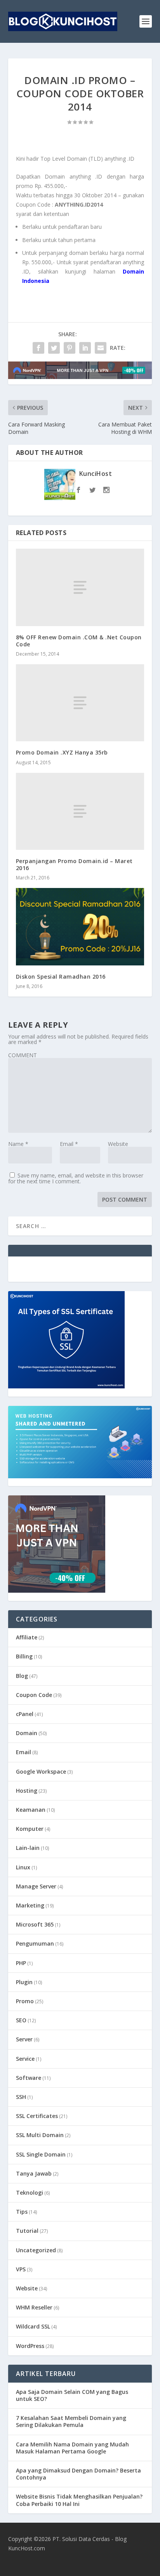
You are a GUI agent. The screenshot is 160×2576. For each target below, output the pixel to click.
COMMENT (23, 1055)
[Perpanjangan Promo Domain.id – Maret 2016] (80, 811)
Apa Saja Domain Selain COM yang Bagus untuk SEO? (72, 2395)
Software (29, 2078)
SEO (21, 2020)
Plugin (24, 1982)
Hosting (27, 1791)
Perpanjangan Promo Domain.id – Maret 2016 (74, 864)
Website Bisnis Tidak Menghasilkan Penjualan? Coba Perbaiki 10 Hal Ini (79, 2500)
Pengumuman (35, 1943)
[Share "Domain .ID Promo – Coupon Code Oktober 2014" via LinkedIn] (85, 348)
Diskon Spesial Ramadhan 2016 (61, 977)
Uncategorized (36, 2250)
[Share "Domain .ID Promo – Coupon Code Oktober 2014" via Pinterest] (70, 348)
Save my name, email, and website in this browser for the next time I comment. (76, 1178)
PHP (21, 1963)
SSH (21, 2097)
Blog (22, 1676)
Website (118, 1144)
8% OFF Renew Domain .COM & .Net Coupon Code (79, 641)
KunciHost (96, 474)
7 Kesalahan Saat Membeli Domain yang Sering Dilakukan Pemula (71, 2421)
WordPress (30, 2346)
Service (25, 2059)
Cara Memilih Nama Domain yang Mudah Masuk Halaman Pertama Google (72, 2448)
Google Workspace (41, 1771)
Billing (24, 1656)
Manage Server (36, 1886)
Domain (27, 1733)
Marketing (30, 1905)
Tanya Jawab (34, 2173)
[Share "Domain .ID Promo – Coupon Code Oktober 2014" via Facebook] (38, 348)
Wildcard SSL (33, 2326)
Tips (22, 2212)
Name (18, 1144)
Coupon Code (34, 1695)
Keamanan (31, 1810)
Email (69, 1144)
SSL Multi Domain (40, 2135)
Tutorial (27, 2231)
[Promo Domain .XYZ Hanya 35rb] (80, 703)
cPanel (25, 1714)
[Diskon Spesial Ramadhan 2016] (80, 927)
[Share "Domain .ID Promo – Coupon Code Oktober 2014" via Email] (101, 348)
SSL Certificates (37, 2116)
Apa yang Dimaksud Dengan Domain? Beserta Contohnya (78, 2474)
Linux (23, 1867)
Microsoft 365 (35, 1924)
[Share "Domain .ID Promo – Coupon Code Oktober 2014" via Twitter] (54, 348)
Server (24, 2039)
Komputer (30, 1829)
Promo (25, 2001)
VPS (21, 2269)
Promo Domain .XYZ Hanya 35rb (62, 752)
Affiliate (27, 1637)
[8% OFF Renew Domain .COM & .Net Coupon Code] (80, 587)
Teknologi (30, 2193)
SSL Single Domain (41, 2154)
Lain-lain (28, 1848)
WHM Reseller (34, 2307)
